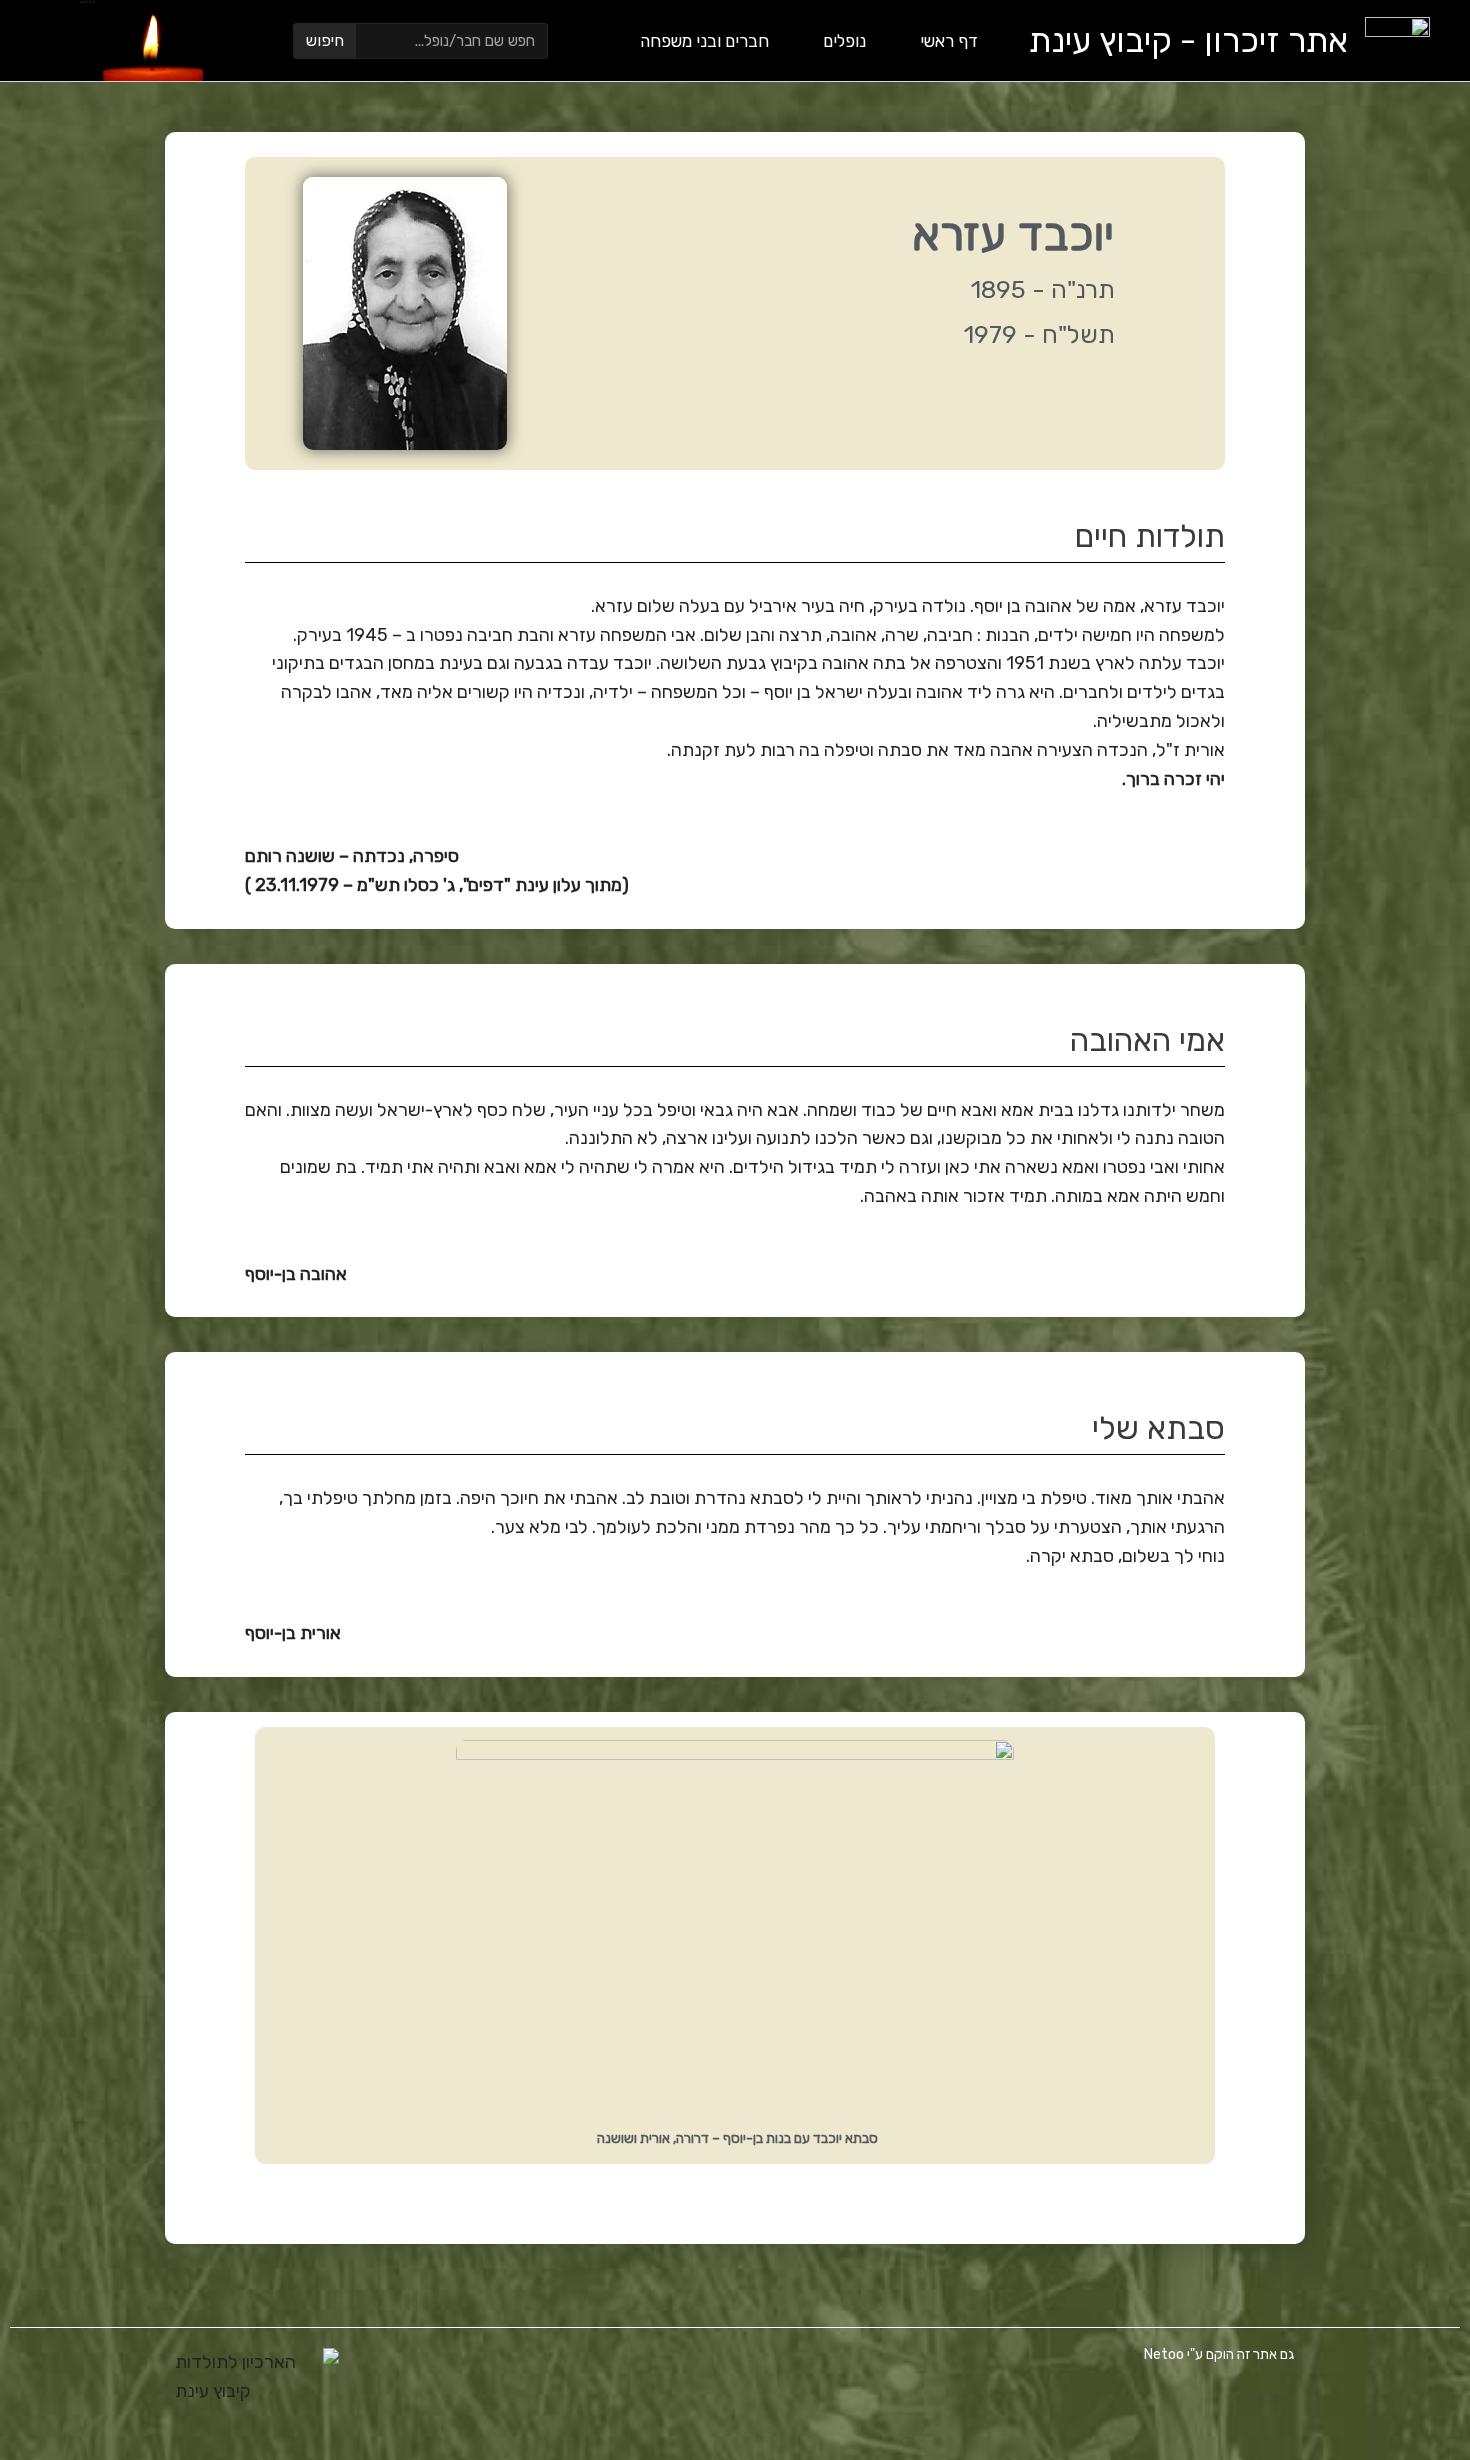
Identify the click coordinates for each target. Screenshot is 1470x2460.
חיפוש (325, 40)
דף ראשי (949, 41)
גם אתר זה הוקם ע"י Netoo (1219, 2354)
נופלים (844, 41)
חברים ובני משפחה (704, 41)
